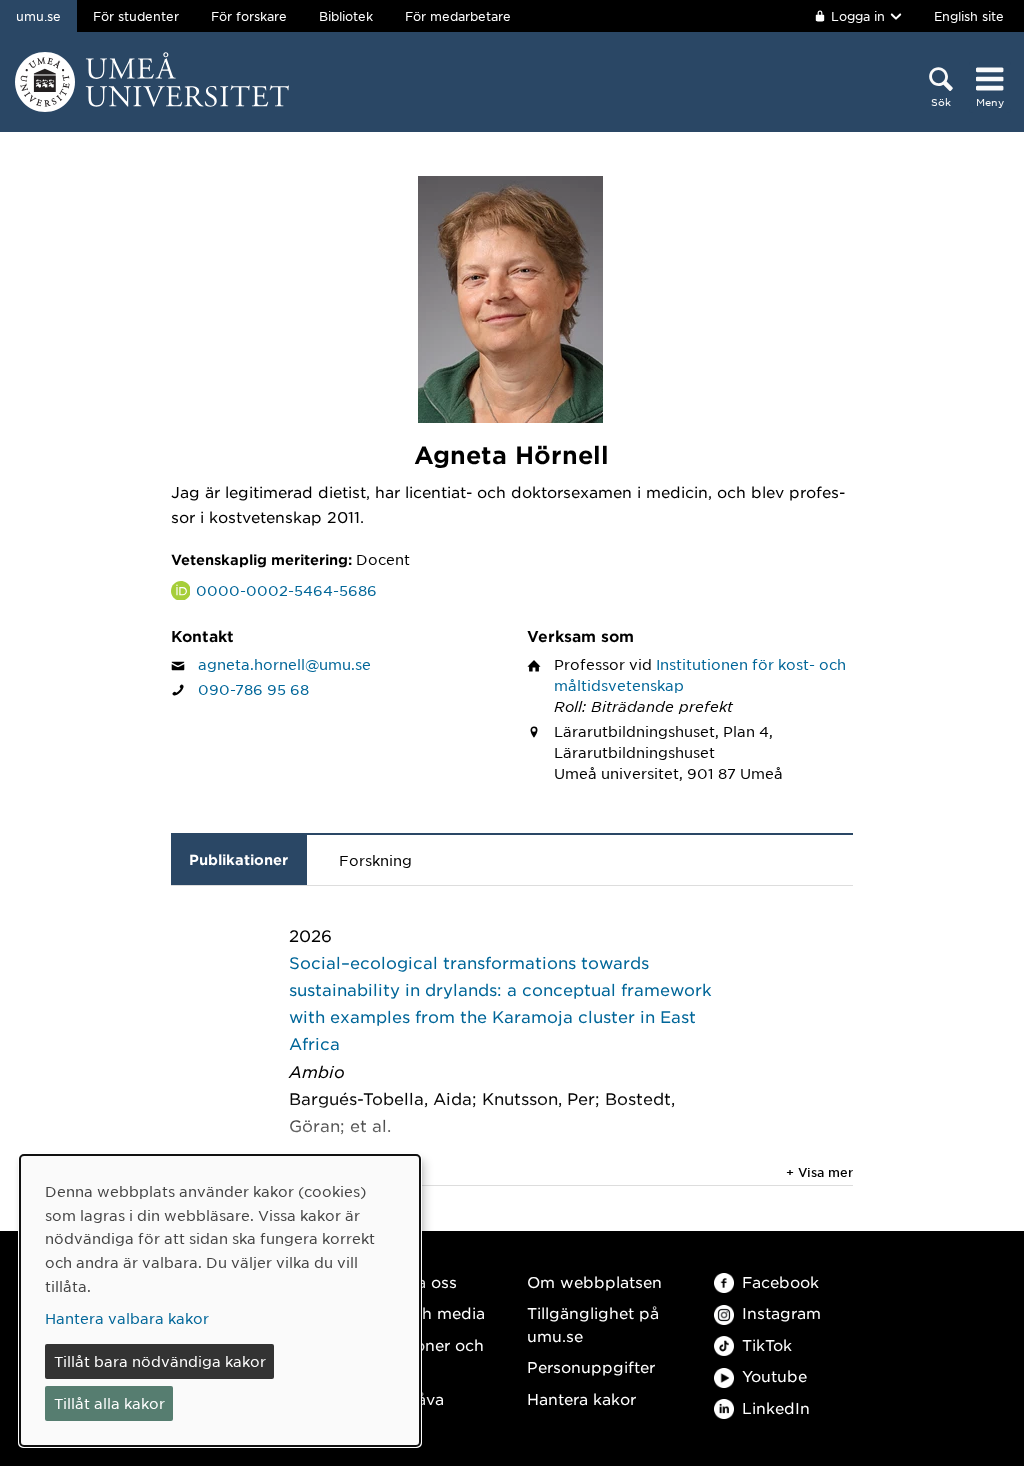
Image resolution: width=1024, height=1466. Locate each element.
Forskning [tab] (375, 860)
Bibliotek (346, 16)
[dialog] (220, 1300)
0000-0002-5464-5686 (286, 590)
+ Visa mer (819, 1172)
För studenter (136, 16)
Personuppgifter (591, 1366)
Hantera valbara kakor (127, 1318)
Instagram (781, 1312)
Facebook (780, 1281)
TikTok (767, 1344)
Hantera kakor (581, 1398)
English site (969, 16)
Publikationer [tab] (238, 859)
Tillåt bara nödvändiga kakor (160, 1361)
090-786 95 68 (253, 689)
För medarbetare (458, 16)
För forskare (249, 16)
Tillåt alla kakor (109, 1403)
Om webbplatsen (594, 1281)
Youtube (774, 1375)
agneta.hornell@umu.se (284, 664)
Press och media (420, 1312)
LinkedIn (776, 1407)
